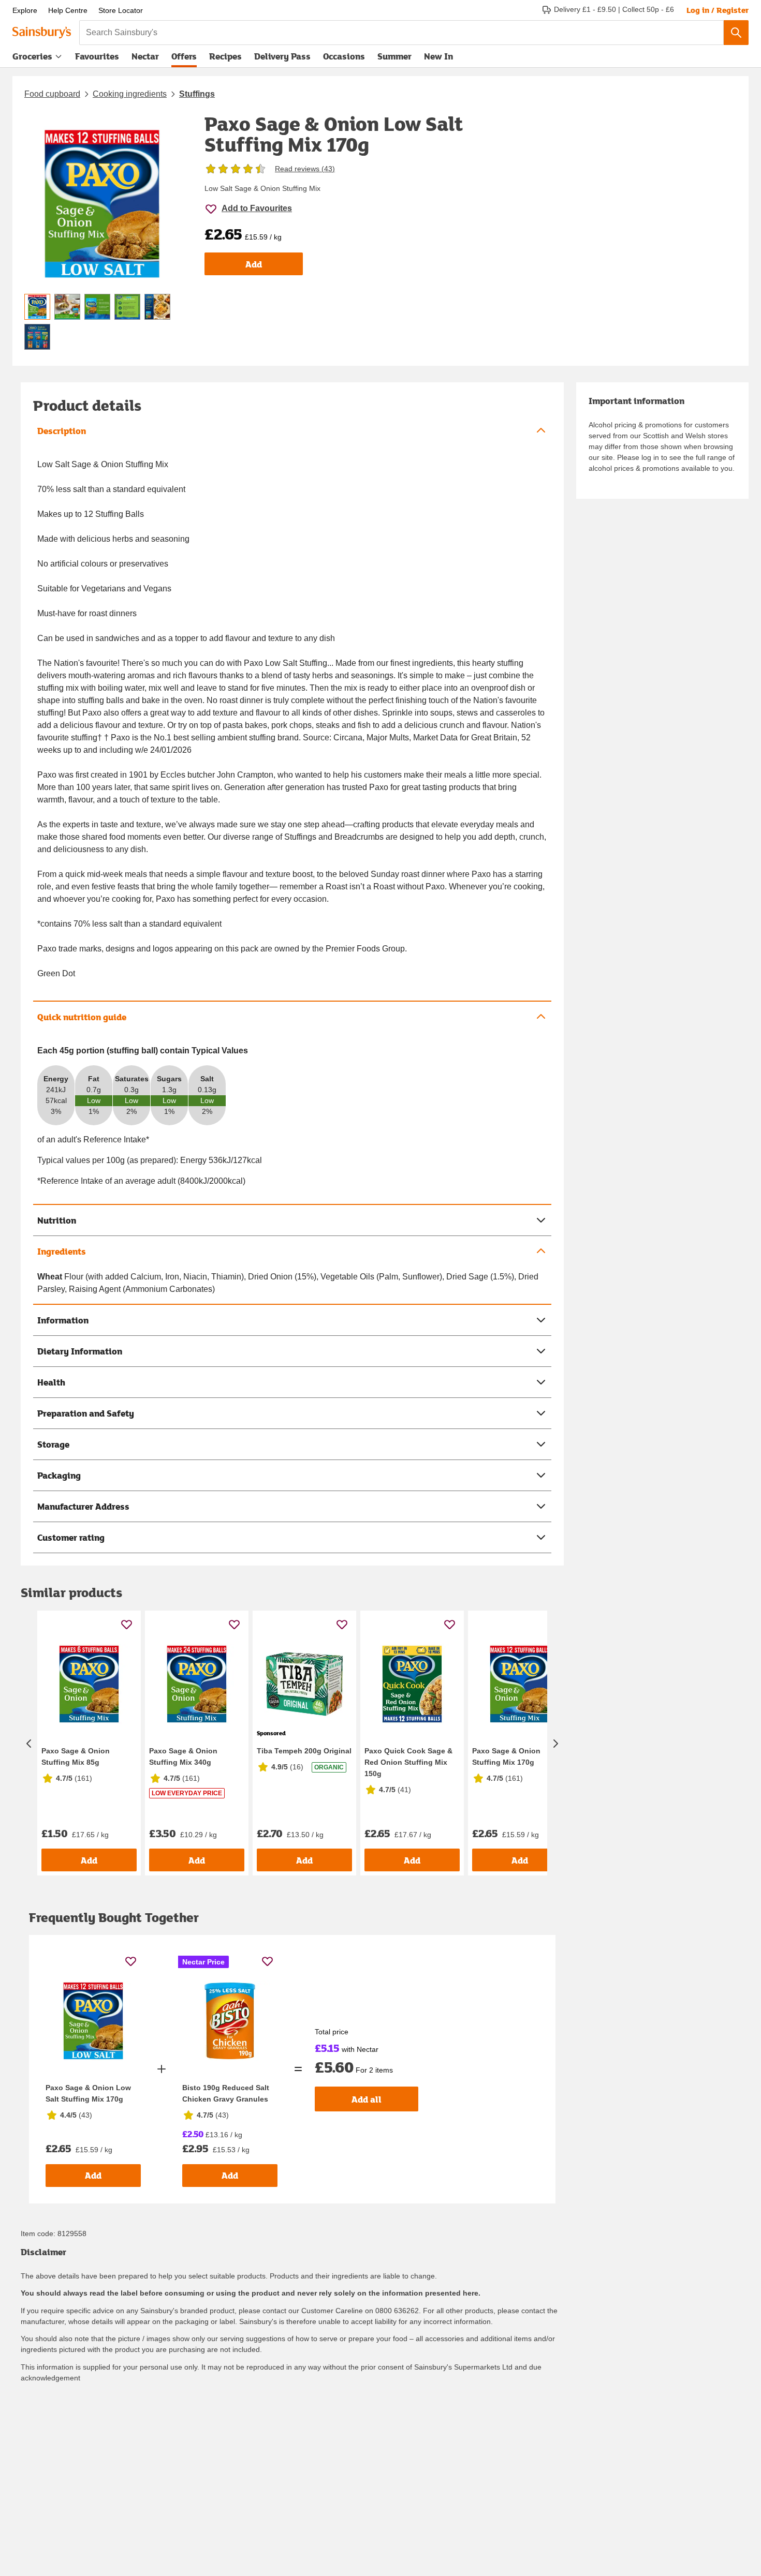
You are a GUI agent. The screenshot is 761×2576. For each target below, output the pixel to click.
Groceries (32, 56)
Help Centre (68, 10)
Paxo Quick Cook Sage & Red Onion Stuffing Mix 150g (408, 1762)
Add (254, 264)
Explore (25, 10)
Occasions (344, 56)
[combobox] (401, 33)
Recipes (225, 56)
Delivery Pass (282, 58)
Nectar (145, 56)
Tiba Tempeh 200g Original (304, 1751)
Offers (184, 56)
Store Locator (121, 10)
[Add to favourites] (127, 1624)
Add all (367, 2099)
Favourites (97, 56)
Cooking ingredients (130, 94)
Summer (394, 56)
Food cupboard (52, 94)
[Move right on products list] (555, 1743)
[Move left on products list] (29, 1743)
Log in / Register (718, 10)
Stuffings (197, 94)
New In (438, 56)
